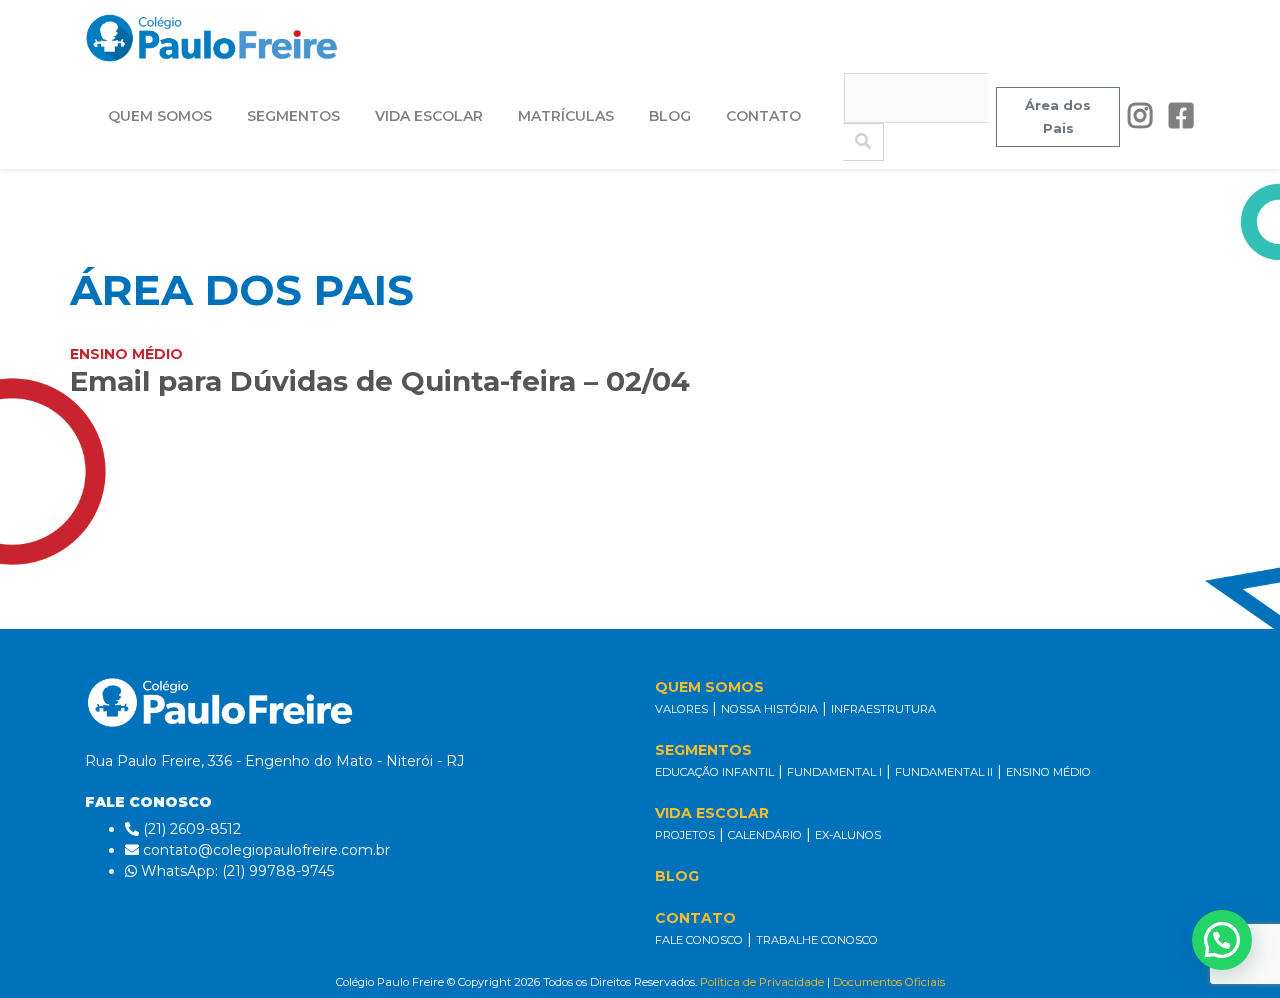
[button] (1222, 940)
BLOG (677, 876)
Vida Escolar (429, 116)
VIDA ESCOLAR (712, 813)
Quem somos (160, 116)
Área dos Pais (1058, 117)
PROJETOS (685, 835)
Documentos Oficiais (889, 982)
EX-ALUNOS (848, 835)
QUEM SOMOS (709, 687)
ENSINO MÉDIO (1048, 772)
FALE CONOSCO (699, 940)
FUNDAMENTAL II (944, 772)
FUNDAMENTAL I (834, 772)
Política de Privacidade (762, 982)
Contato (763, 116)
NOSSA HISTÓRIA (769, 709)
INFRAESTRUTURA (883, 709)
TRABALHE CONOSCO (817, 940)
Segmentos (293, 116)
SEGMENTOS (703, 750)
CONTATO (695, 918)
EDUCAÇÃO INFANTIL (714, 772)
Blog (670, 116)
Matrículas (566, 116)
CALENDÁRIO (765, 835)
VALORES (681, 709)
